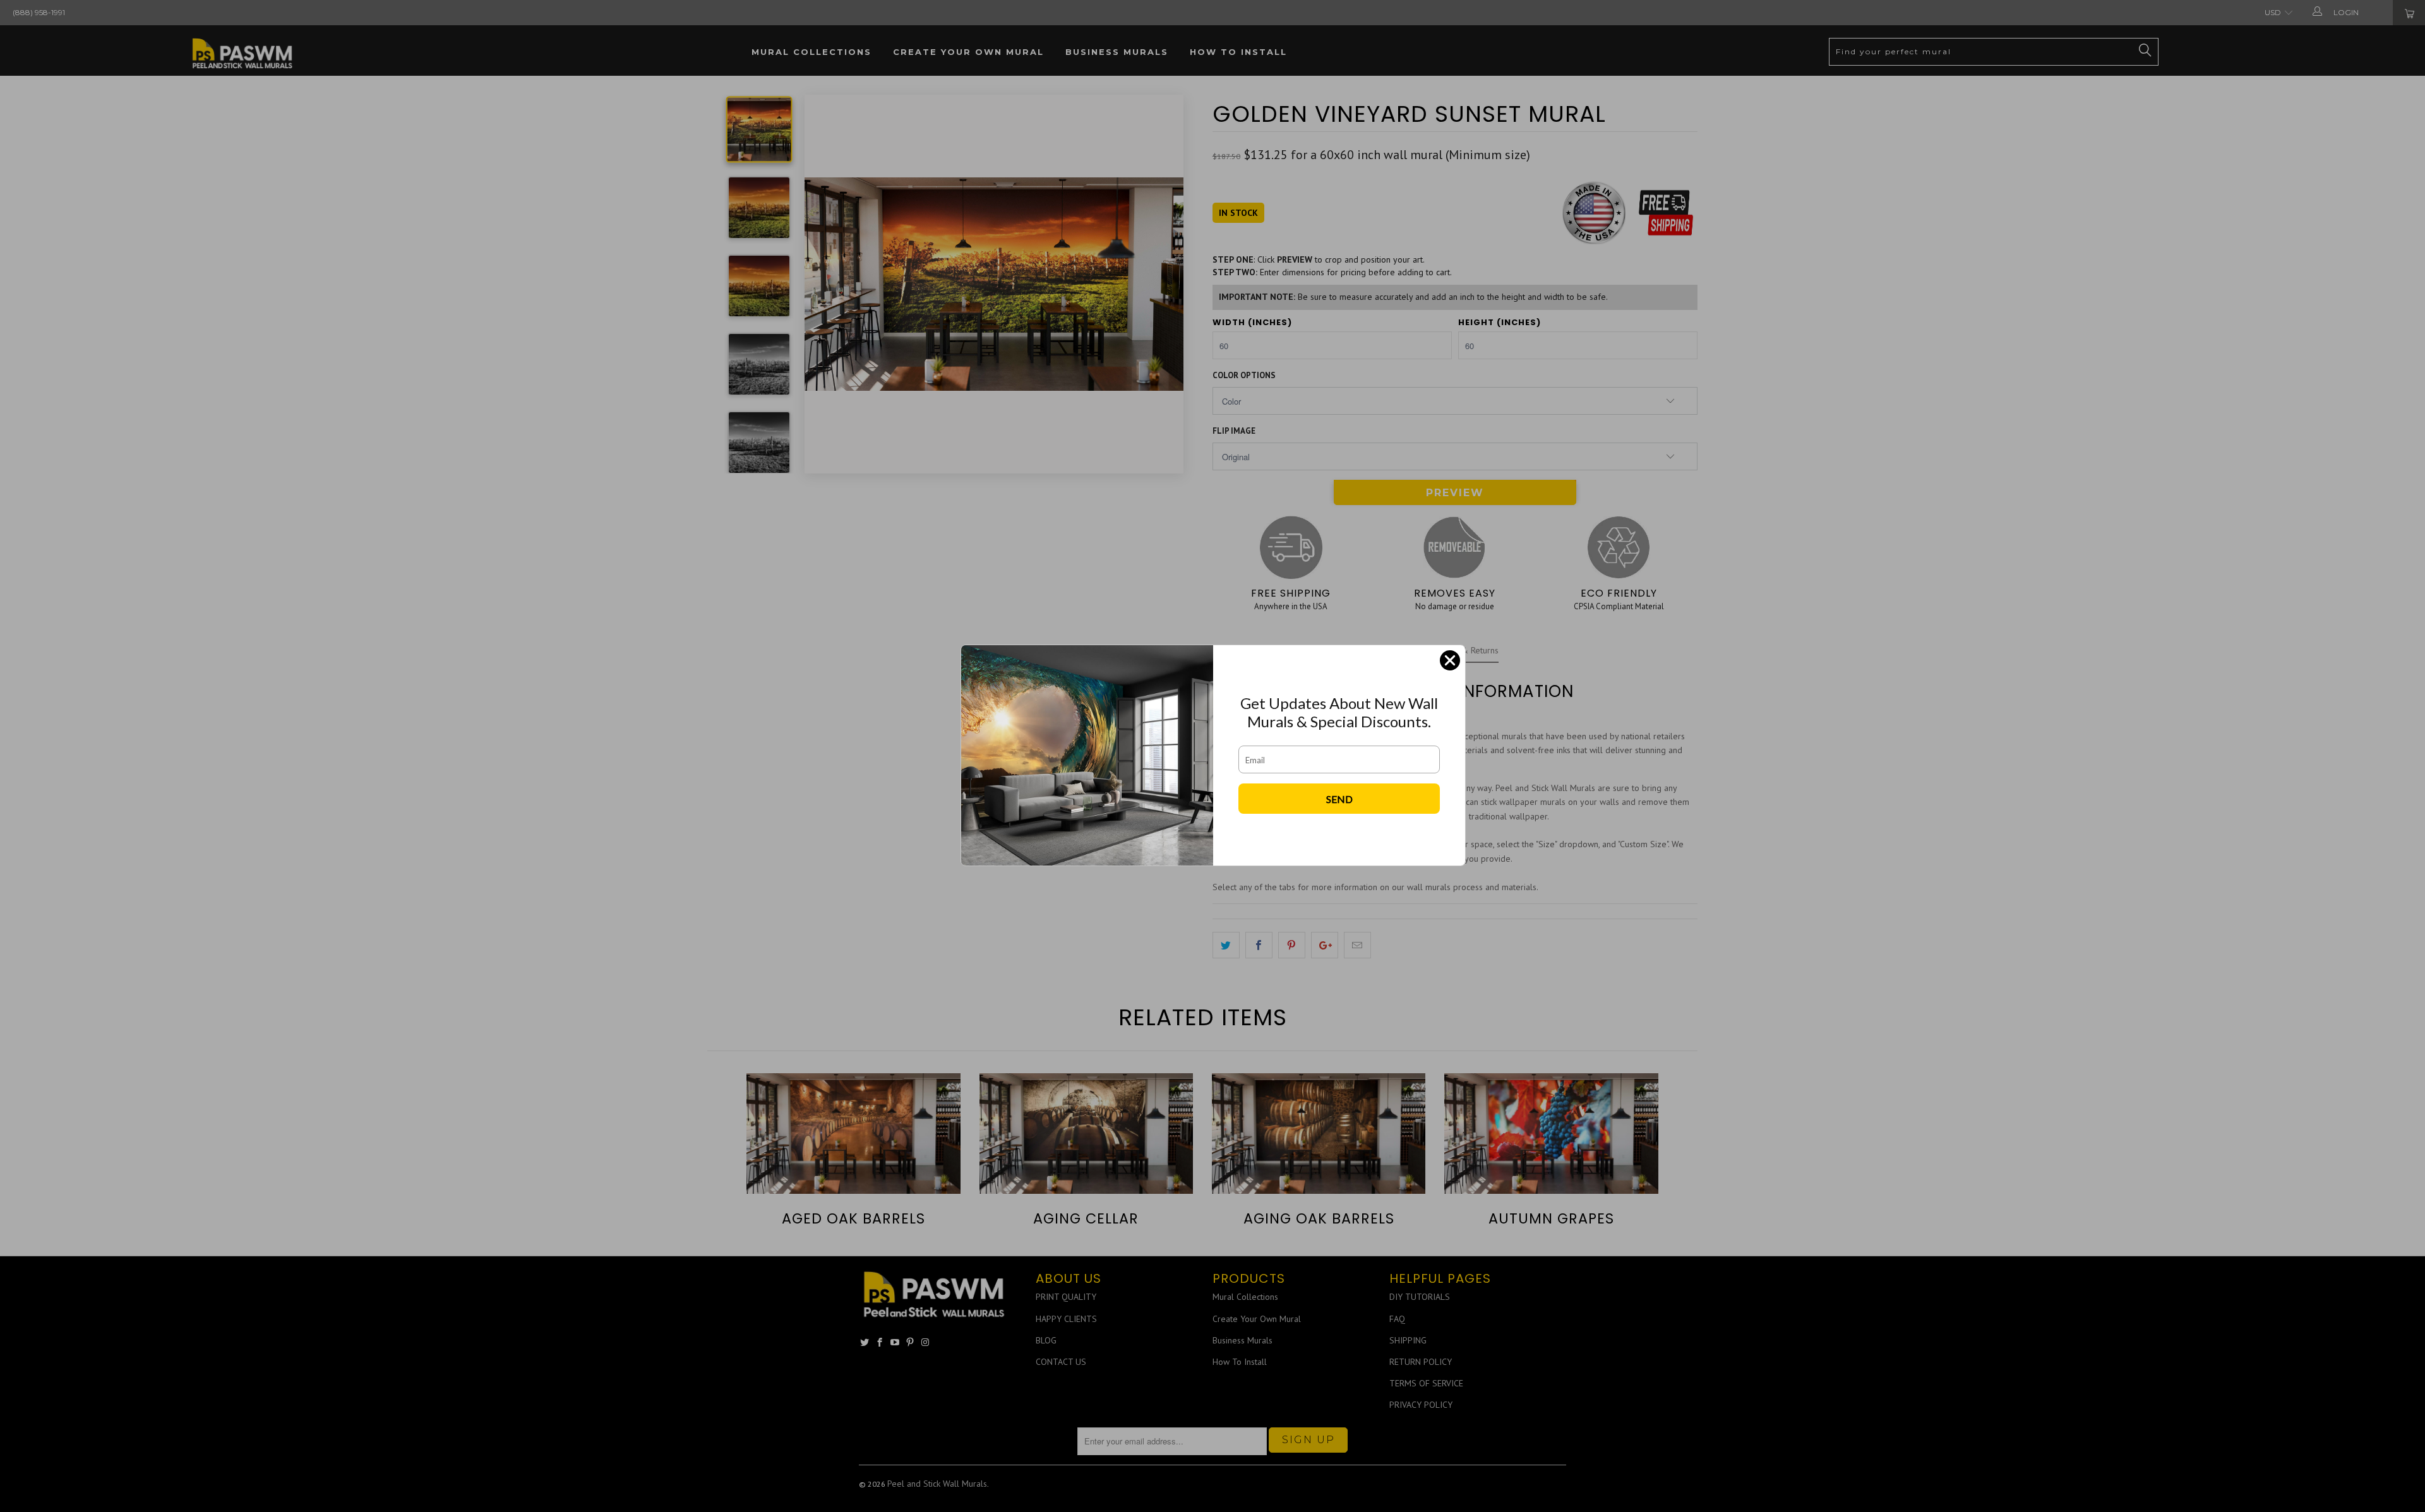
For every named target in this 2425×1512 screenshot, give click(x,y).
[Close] (1450, 660)
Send (1339, 799)
